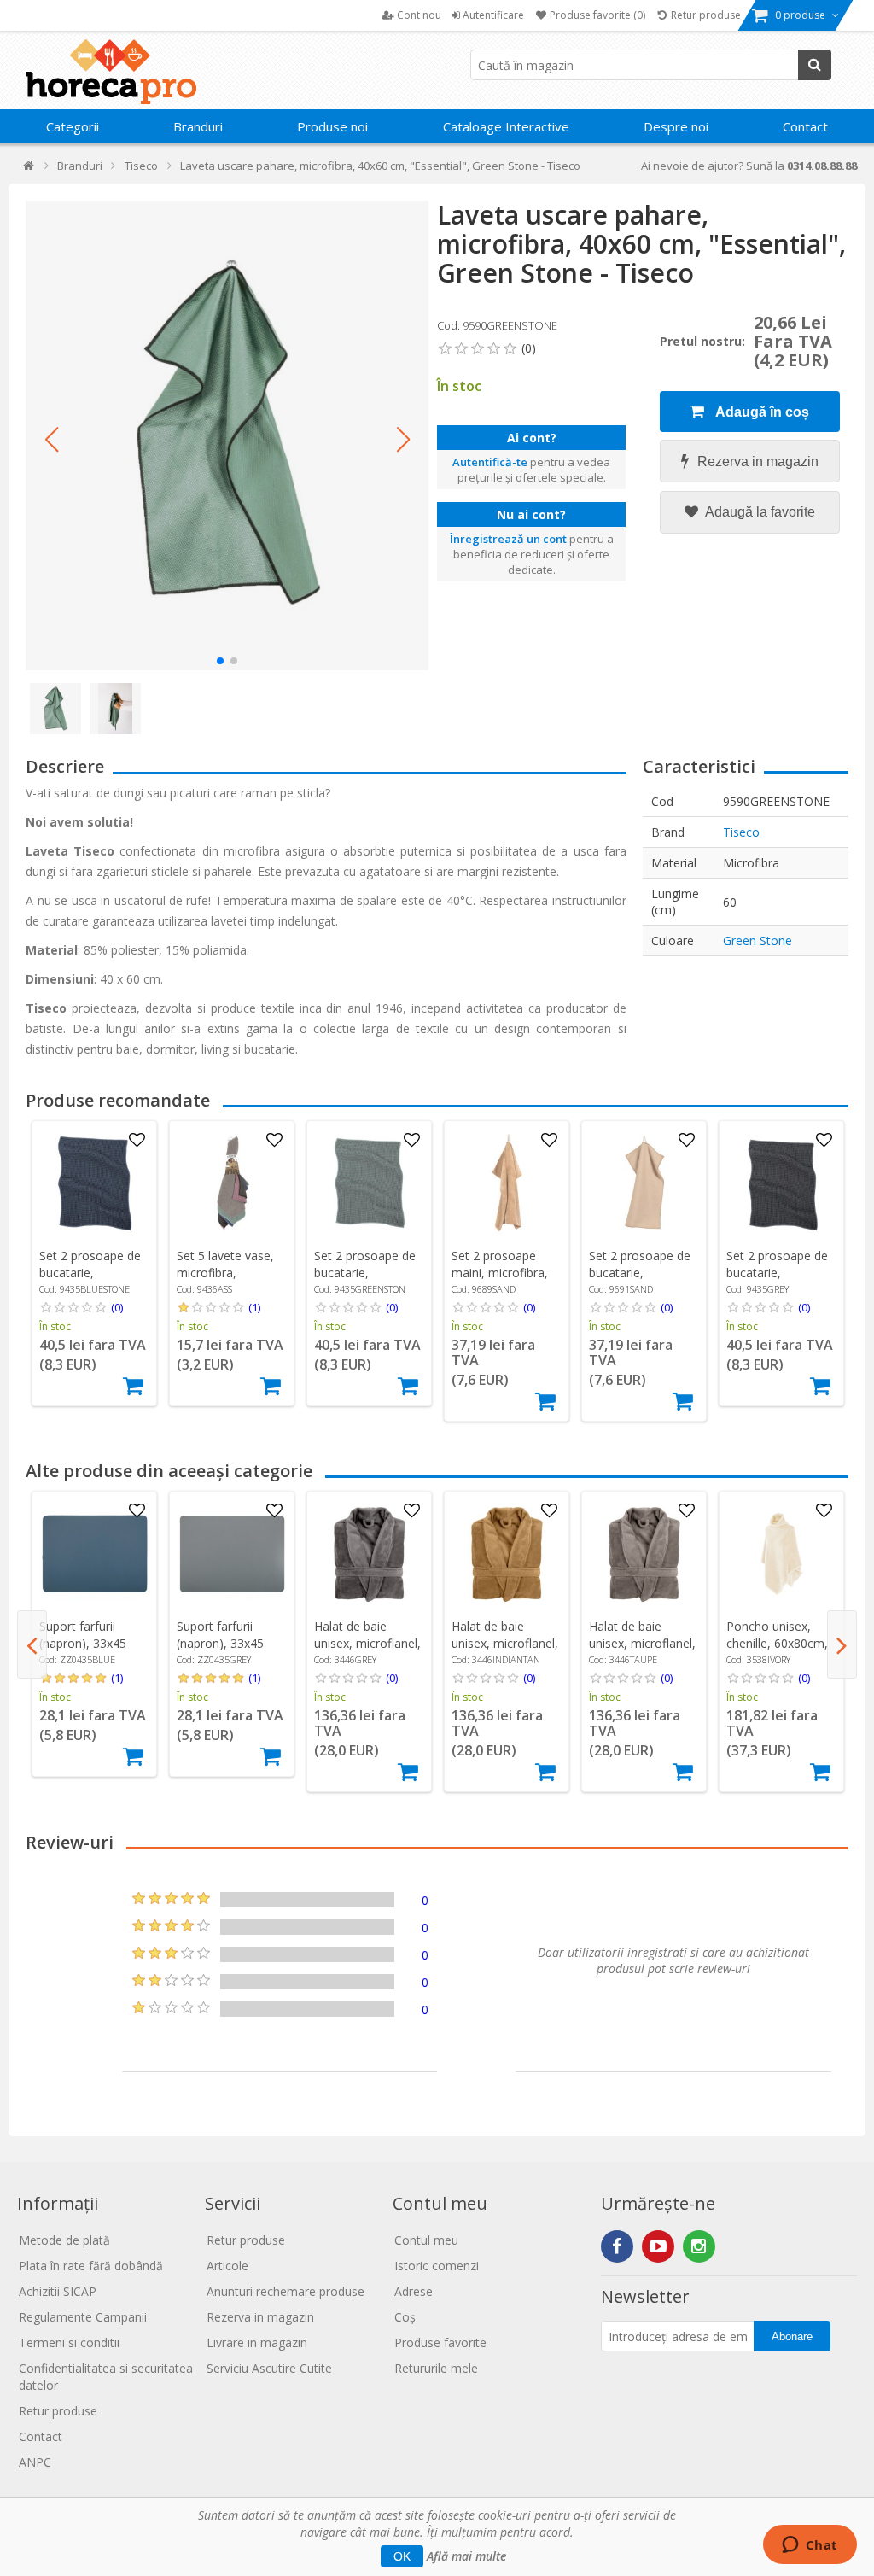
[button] (51, 440)
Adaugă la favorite (759, 512)
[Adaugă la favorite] (137, 1141)
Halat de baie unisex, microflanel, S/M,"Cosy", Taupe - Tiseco (642, 1652)
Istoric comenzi (437, 2266)
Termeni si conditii (69, 2342)
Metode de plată (64, 2240)
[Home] (29, 169)
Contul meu (426, 2240)
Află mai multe (466, 2556)
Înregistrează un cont (508, 539)
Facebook (617, 2246)
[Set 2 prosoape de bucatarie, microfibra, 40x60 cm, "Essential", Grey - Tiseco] (782, 1183)
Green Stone (757, 940)
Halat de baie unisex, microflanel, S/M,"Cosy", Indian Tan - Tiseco (505, 1652)
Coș (405, 2317)
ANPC (35, 2462)
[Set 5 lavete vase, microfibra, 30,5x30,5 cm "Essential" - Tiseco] (232, 1183)
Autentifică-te (490, 462)
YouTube (658, 2246)
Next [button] (842, 1644)
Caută (815, 65)
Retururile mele (436, 2368)
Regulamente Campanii (83, 2317)
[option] (94, 1263)
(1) (254, 1307)
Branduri (198, 126)
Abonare (792, 2337)
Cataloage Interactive (506, 126)
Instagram (699, 2246)
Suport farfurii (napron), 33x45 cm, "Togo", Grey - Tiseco (229, 1652)
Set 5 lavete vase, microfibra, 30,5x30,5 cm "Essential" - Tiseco (230, 1281)
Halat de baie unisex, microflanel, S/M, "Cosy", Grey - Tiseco (367, 1652)
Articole (227, 2266)
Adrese (414, 2291)
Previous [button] (32, 1644)
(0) (117, 1307)
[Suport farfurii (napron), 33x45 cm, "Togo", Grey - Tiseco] (232, 1554)
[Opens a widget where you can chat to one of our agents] (810, 2546)
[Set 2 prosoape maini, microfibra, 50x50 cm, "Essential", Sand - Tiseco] (507, 1183)
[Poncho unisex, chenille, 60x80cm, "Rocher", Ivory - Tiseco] (782, 1554)
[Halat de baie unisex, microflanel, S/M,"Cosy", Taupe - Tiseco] (644, 1554)
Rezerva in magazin (758, 461)
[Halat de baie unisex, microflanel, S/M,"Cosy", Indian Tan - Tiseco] (507, 1554)
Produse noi (332, 126)
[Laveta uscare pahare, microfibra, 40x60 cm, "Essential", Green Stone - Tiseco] (227, 435)
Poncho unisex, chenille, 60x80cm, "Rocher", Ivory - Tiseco (777, 1652)
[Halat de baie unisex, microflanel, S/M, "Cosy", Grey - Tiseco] (370, 1554)
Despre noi (676, 126)
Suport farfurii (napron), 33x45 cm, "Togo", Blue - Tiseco (91, 1652)
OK (402, 2556)
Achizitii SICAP (58, 2291)
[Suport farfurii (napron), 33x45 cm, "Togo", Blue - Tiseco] (95, 1554)
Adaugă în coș (761, 412)
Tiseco (741, 832)
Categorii (73, 126)
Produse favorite (440, 2342)
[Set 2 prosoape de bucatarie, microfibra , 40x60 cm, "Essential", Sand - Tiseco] (644, 1183)
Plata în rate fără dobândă (91, 2266)
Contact (805, 126)
